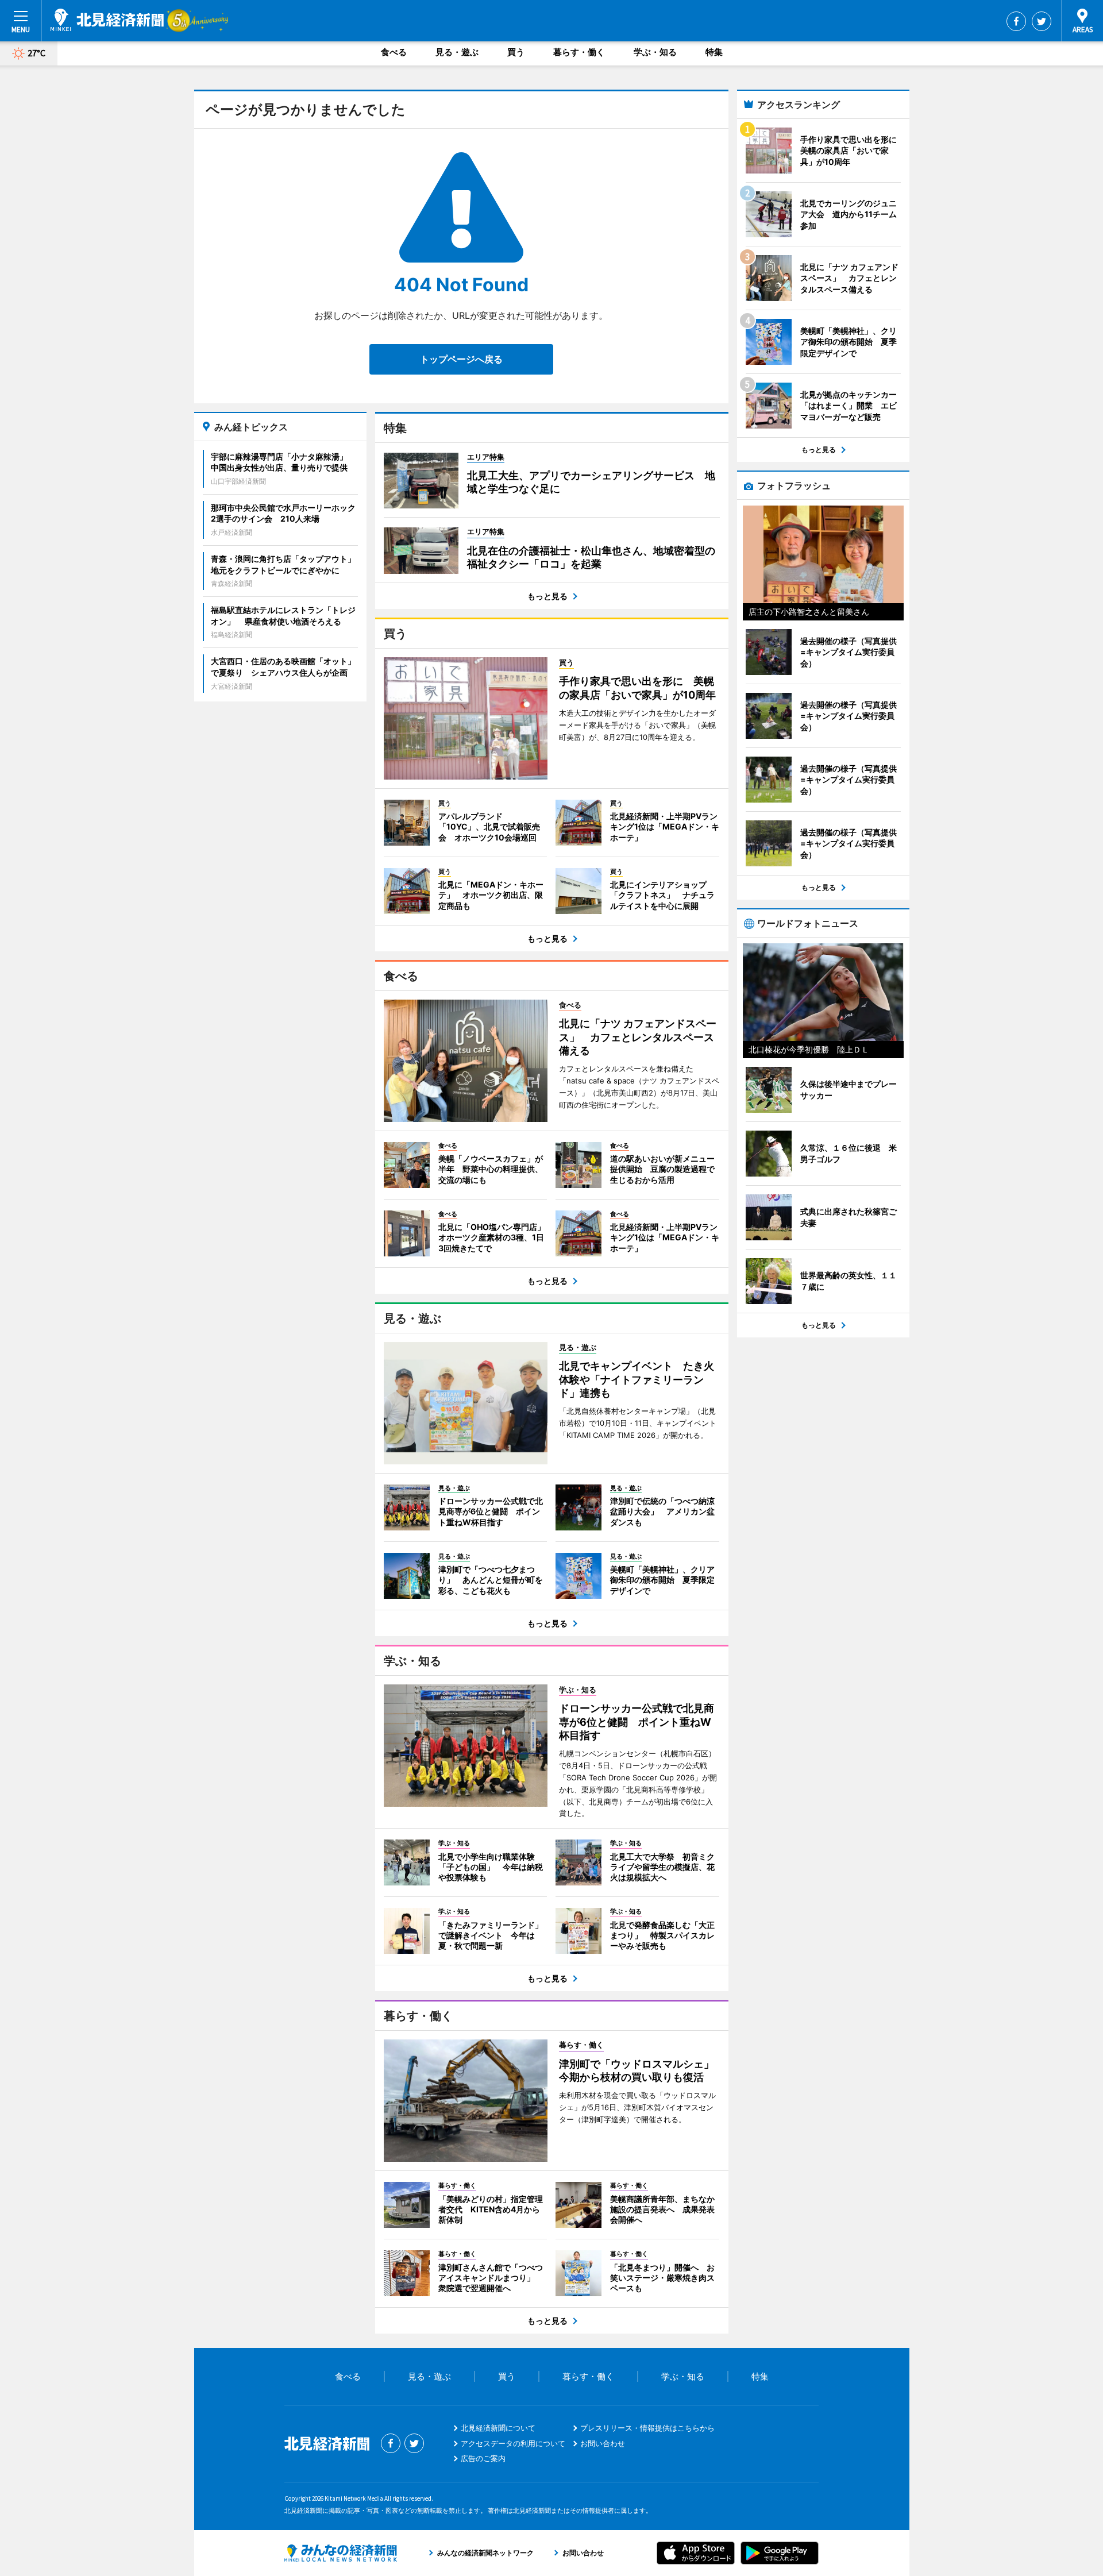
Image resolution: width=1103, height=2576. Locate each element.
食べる (394, 52)
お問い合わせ (603, 2443)
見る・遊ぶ (457, 52)
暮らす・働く (579, 52)
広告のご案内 (483, 2458)
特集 (714, 52)
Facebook (1016, 21)
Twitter (1042, 21)
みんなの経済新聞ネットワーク (341, 2553)
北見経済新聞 (107, 20)
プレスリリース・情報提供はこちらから (647, 2428)
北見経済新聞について (498, 2428)
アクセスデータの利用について (513, 2443)
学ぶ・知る (655, 52)
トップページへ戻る (461, 359)
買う (516, 52)
